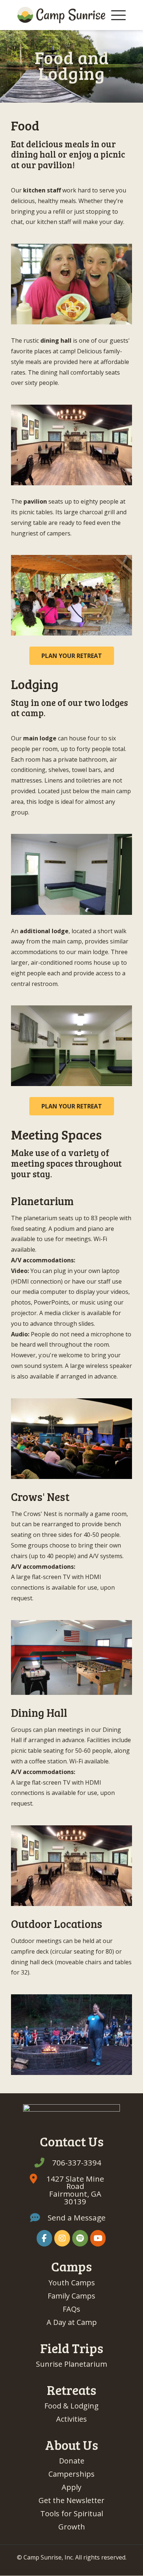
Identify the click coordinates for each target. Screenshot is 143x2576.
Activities (71, 2419)
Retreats (71, 2390)
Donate (72, 2461)
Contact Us (72, 2141)
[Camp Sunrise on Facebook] (45, 2238)
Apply (71, 2487)
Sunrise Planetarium (71, 2364)
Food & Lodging (71, 2406)
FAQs (71, 2309)
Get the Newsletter (71, 2500)
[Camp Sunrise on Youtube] (98, 2238)
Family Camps (71, 2296)
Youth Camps (72, 2283)
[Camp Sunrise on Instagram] (62, 2238)
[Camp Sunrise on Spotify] (80, 2238)
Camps (71, 2266)
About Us (71, 2445)
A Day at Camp (72, 2322)
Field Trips (72, 2348)
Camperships (71, 2474)
